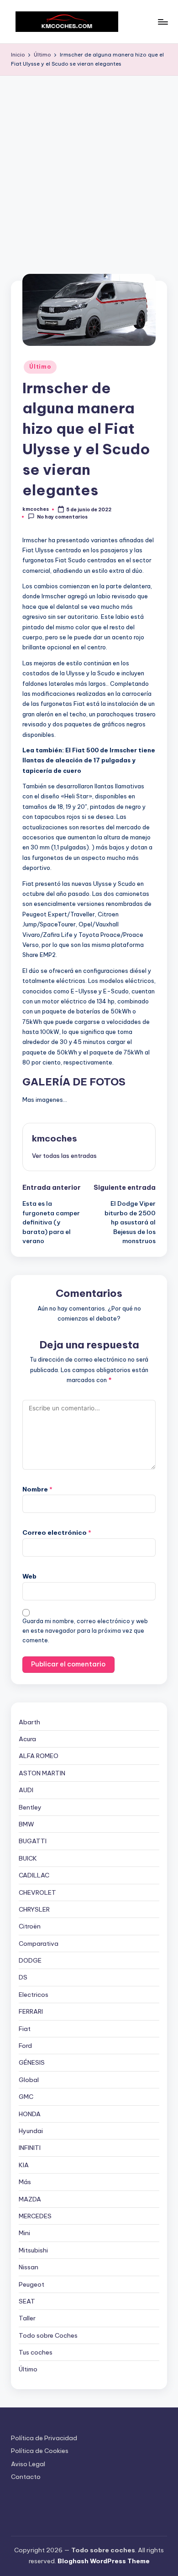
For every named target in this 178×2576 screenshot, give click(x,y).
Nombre (37, 1489)
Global (29, 2080)
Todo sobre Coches (48, 2335)
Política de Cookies (40, 2451)
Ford (25, 2046)
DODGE (30, 1960)
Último (40, 367)
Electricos (34, 1995)
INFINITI (30, 2148)
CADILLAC (34, 1875)
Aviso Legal (28, 2464)
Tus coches (36, 2352)
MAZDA (30, 2199)
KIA (24, 2165)
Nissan (29, 2267)
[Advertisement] (89, 169)
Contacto (26, 2477)
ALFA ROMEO (39, 1756)
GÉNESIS (32, 2062)
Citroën (30, 1926)
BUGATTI (33, 1841)
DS (23, 1977)
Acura (27, 1739)
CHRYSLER (34, 1909)
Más (25, 2182)
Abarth (29, 1722)
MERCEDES (35, 2216)
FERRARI (31, 2011)
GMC (26, 2097)
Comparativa (39, 1944)
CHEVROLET (37, 1892)
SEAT (27, 2301)
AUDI (26, 1790)
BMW (26, 1824)
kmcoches (55, 1138)
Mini (24, 2233)
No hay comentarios (62, 517)
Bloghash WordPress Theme (104, 2561)
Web (29, 1576)
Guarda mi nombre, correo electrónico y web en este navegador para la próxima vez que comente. (85, 1631)
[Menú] (162, 22)
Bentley (30, 1807)
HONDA (30, 2114)
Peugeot (31, 2284)
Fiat (25, 2029)
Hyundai (31, 2131)
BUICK (28, 1858)
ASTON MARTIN (42, 1773)
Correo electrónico (57, 1532)
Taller (27, 2318)
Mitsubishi (33, 2250)
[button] (64, 1156)
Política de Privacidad (44, 2438)
